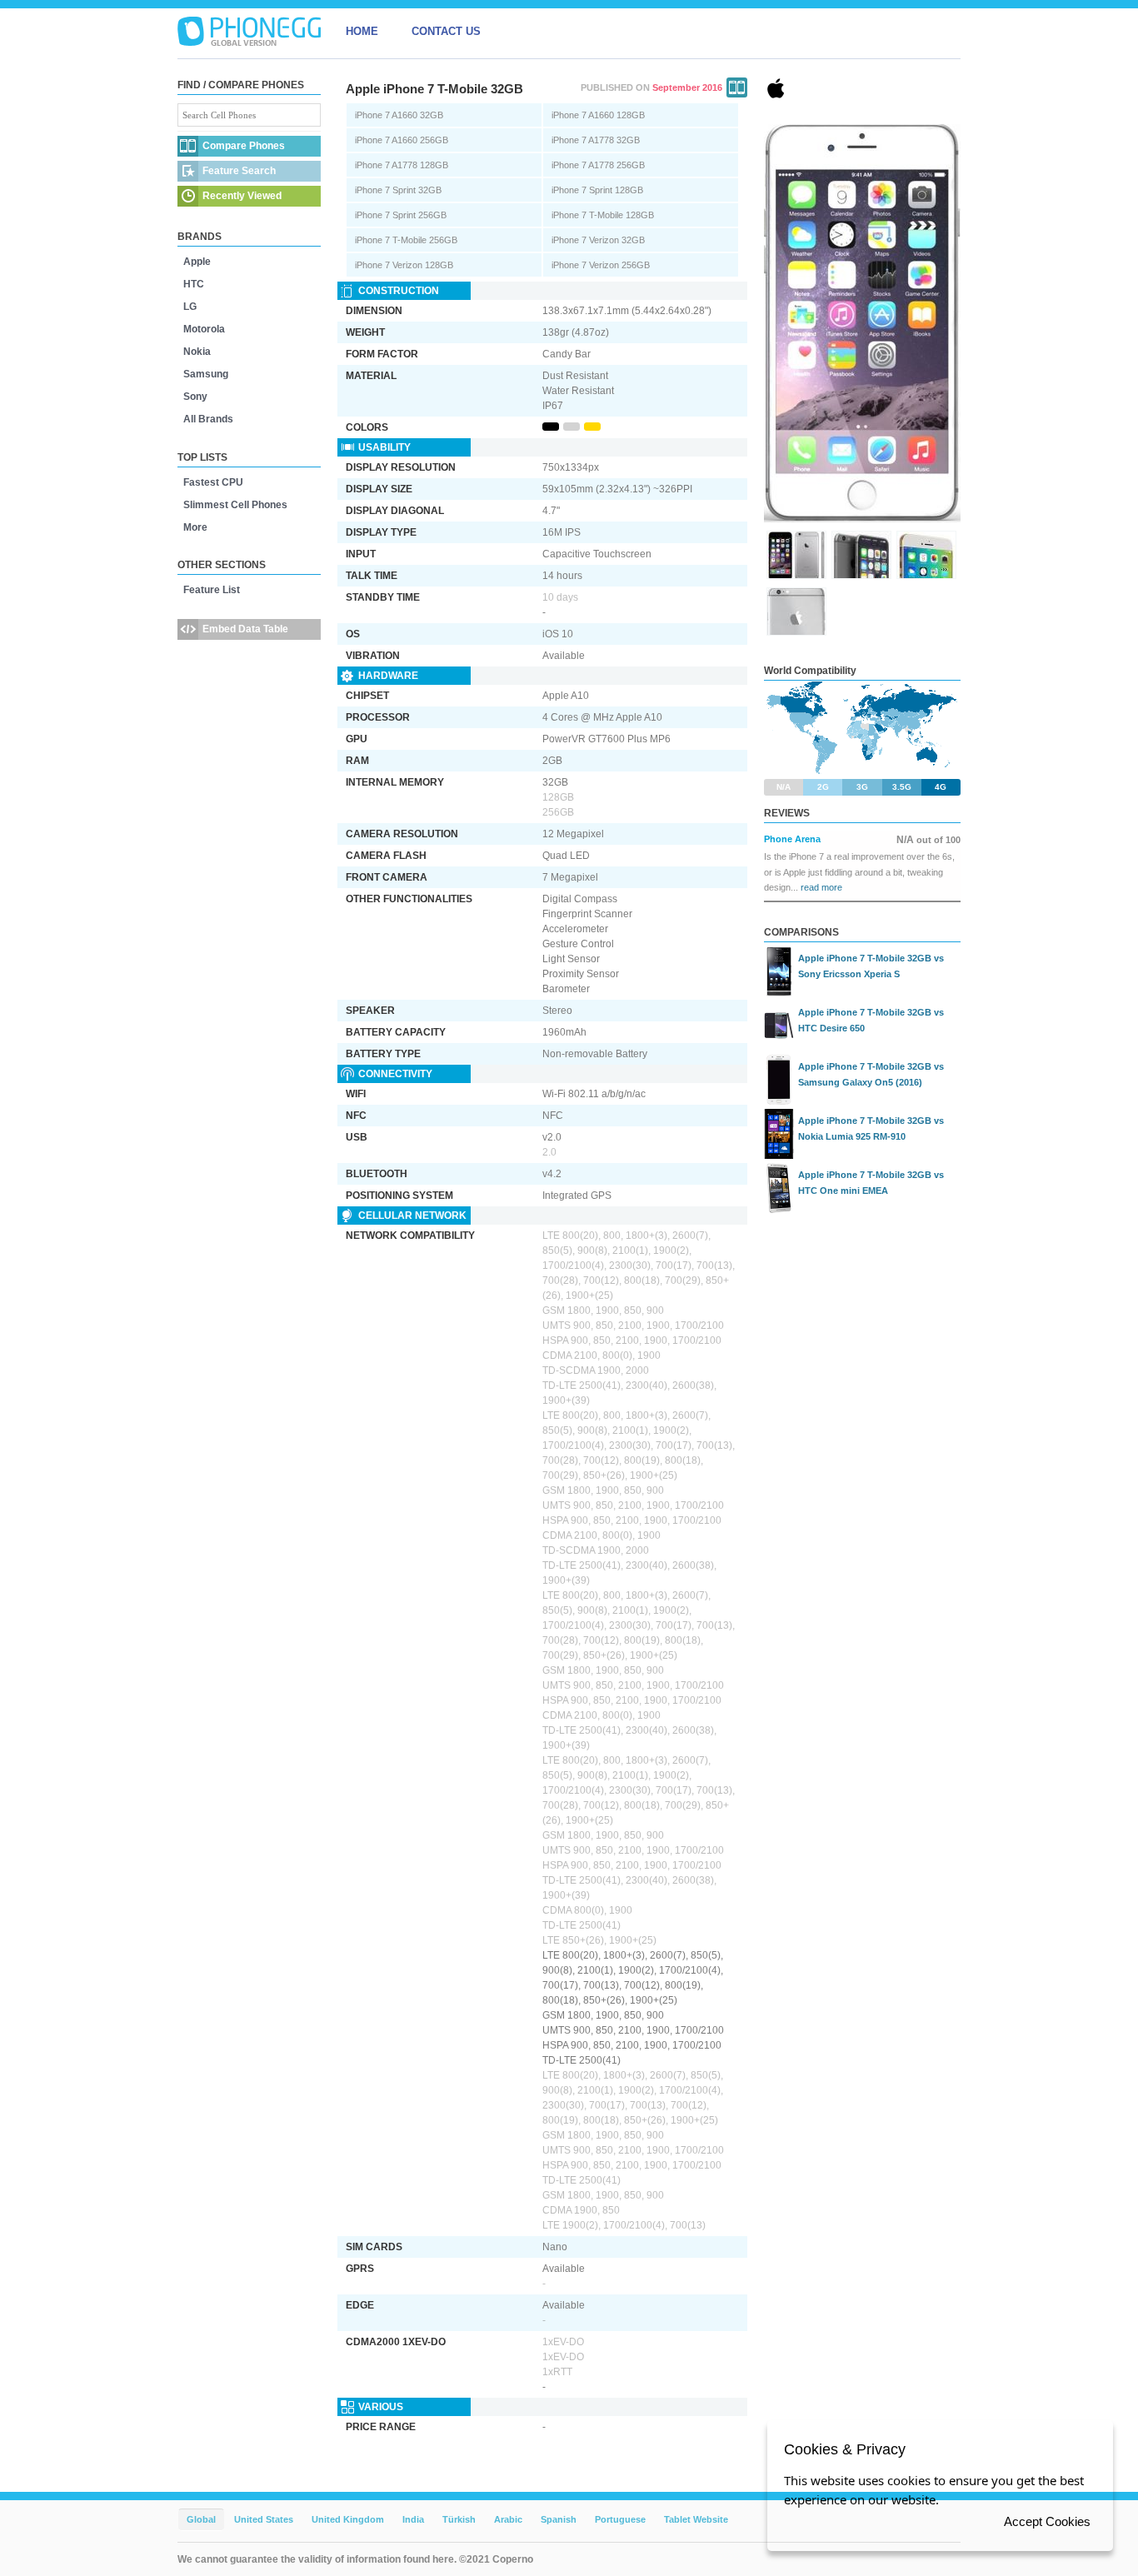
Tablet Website (696, 2519)
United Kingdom (348, 2519)
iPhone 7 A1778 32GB (596, 140)
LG (190, 307)
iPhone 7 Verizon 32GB (598, 240)
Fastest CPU (213, 482)
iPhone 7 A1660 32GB (399, 115)
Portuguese (620, 2519)
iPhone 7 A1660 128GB (598, 115)
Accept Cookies (1047, 2521)
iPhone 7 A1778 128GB (402, 165)
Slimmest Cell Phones (235, 505)
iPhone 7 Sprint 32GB (398, 190)
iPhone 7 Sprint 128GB (597, 190)
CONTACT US (446, 31)
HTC (194, 284)
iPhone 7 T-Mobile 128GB (603, 215)
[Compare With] (737, 87)
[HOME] (249, 32)
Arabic (508, 2519)
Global (201, 2519)
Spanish (559, 2519)
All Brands (208, 419)
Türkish (459, 2519)
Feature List (212, 590)
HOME (362, 31)
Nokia (197, 352)
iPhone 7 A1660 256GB (402, 140)
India (413, 2519)
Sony (195, 397)
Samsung (206, 374)
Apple (197, 262)
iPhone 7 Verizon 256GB (601, 265)
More (195, 527)
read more (821, 887)
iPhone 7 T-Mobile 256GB (406, 240)
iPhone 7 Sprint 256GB (401, 215)
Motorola (204, 329)
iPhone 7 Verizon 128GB (404, 265)
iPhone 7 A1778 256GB (598, 165)
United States (264, 2519)
